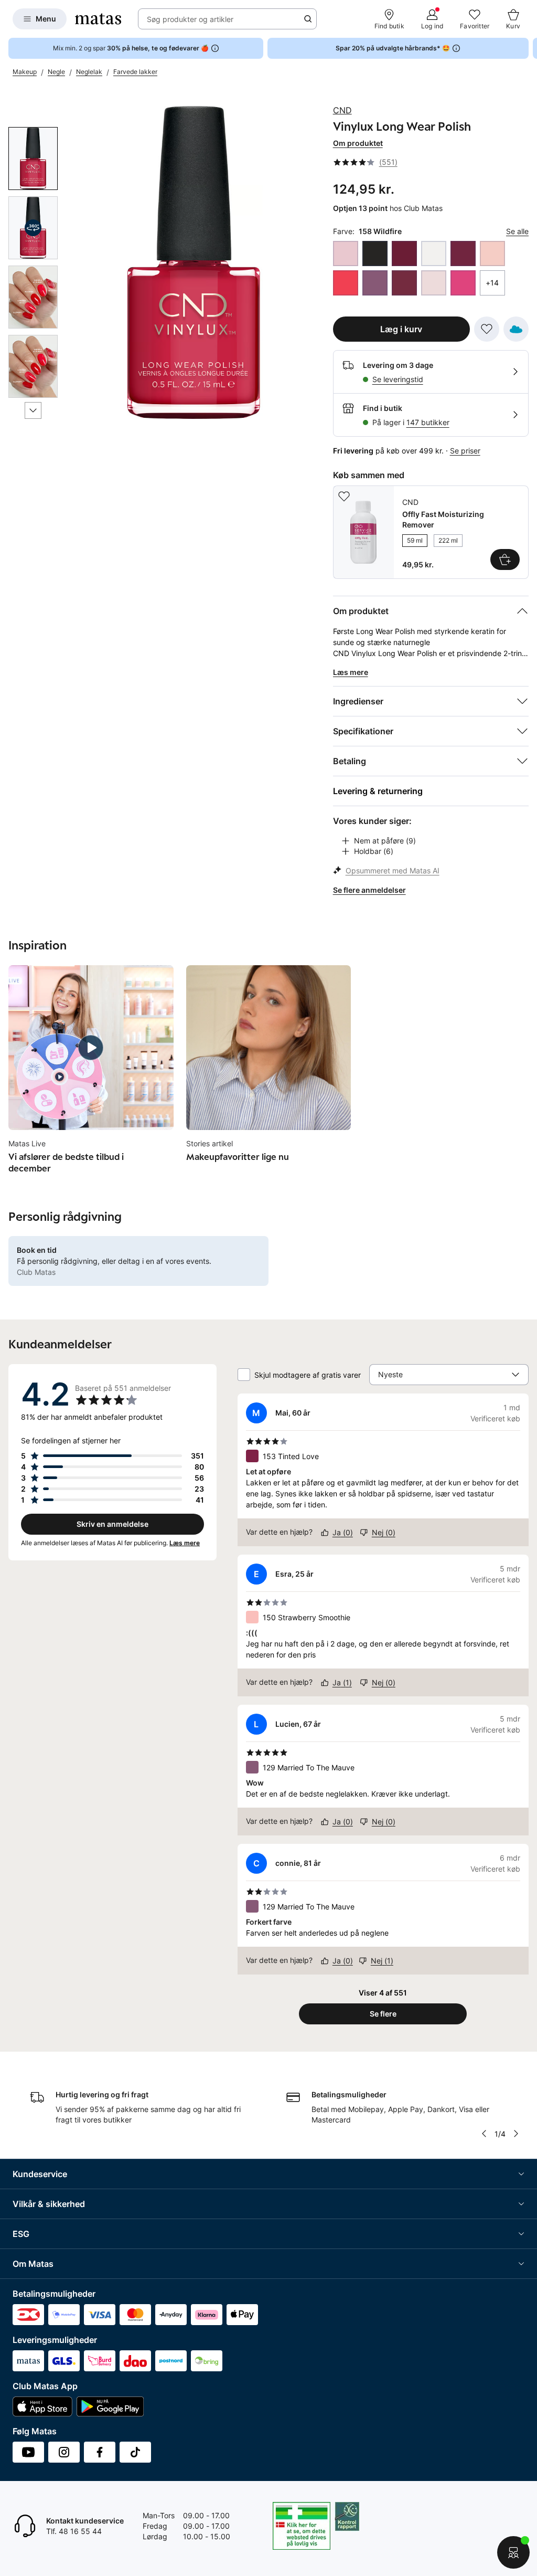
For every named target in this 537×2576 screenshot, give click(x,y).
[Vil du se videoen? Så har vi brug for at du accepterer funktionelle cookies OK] (195, 262)
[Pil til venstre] (484, 2134)
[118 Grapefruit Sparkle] (492, 254)
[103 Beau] (346, 254)
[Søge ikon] (308, 19)
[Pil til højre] (529, 48)
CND (342, 110)
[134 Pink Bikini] (463, 283)
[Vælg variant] (505, 559)
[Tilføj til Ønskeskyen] (516, 329)
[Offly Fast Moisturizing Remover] (431, 532)
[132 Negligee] (434, 283)
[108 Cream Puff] (434, 254)
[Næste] (33, 410)
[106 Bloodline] (404, 254)
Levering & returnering (378, 791)
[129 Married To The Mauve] (375, 283)
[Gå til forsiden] (98, 19)
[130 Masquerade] (404, 283)
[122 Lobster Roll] (346, 283)
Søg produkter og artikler (190, 19)
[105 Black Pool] (375, 254)
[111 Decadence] (463, 254)
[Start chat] (513, 2552)
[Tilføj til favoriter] (487, 329)
